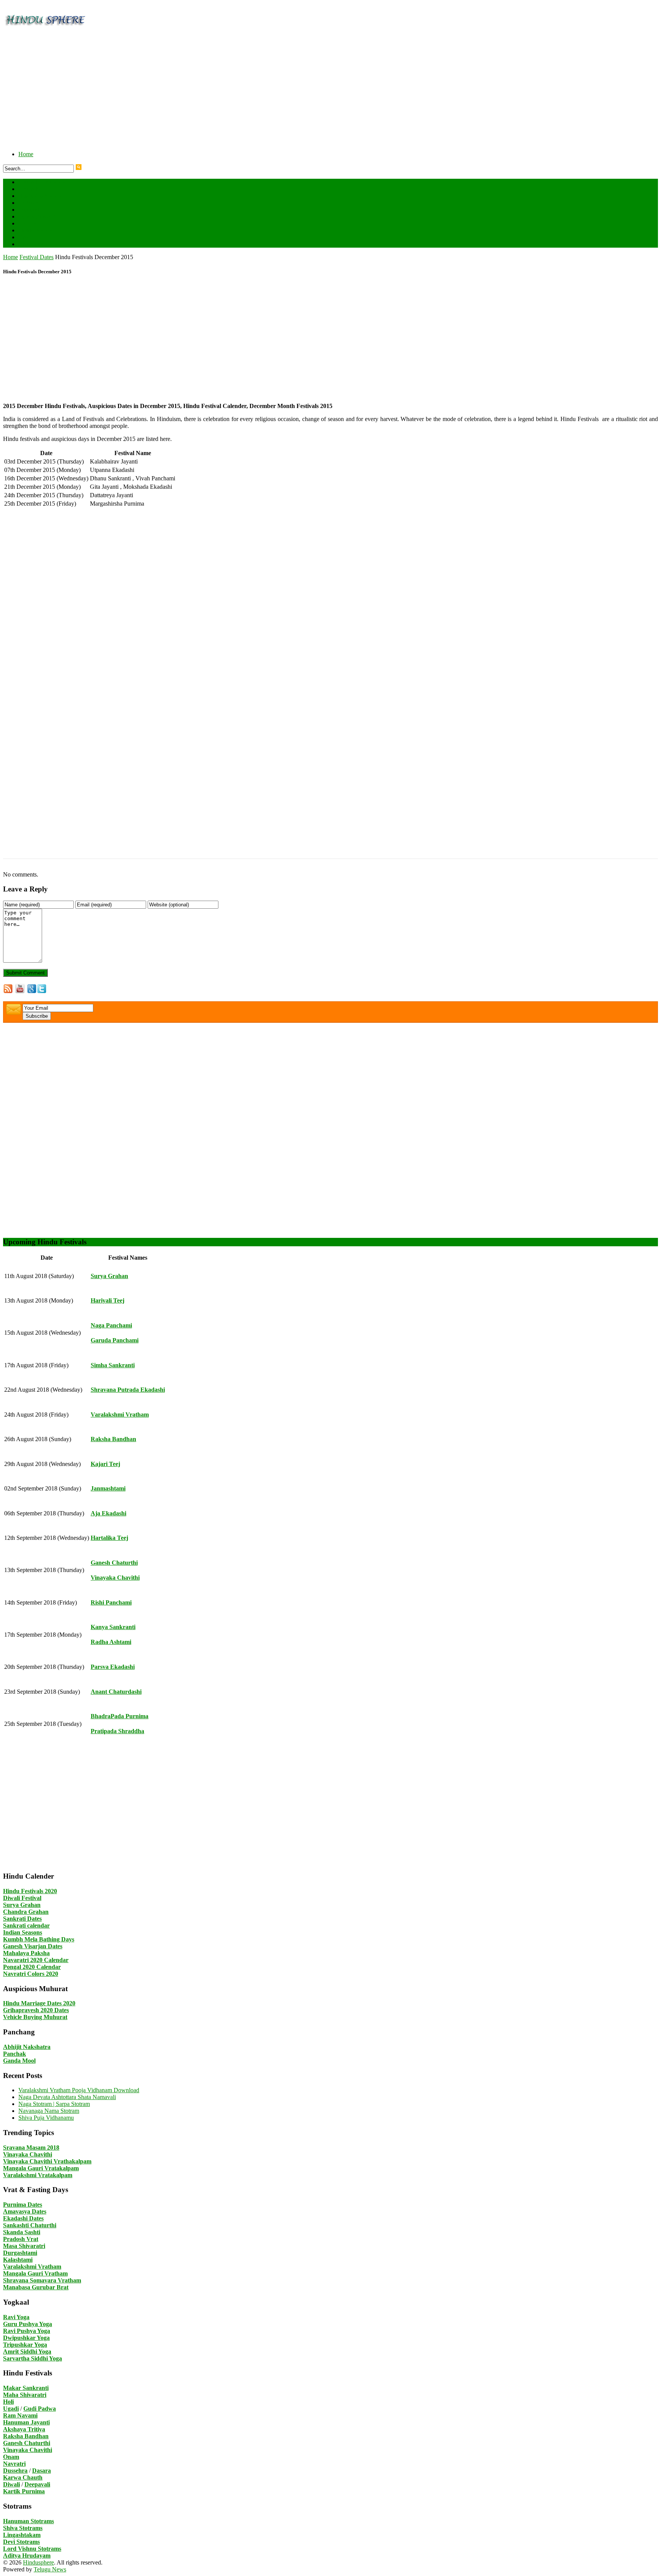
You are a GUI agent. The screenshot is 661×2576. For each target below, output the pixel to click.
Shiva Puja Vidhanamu (46, 2118)
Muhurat (29, 210)
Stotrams (36, 230)
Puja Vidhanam (37, 216)
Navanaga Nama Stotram (49, 2111)
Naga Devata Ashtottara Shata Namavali (67, 2097)
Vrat (24, 237)
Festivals (29, 189)
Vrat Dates (38, 244)
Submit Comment (25, 973)
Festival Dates (42, 182)
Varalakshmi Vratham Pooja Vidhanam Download (79, 2090)
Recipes (28, 223)
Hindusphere (38, 2562)
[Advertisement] (233, 91)
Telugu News (50, 2569)
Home (26, 154)
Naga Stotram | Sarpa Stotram (54, 2104)
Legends (29, 203)
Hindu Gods (40, 196)
